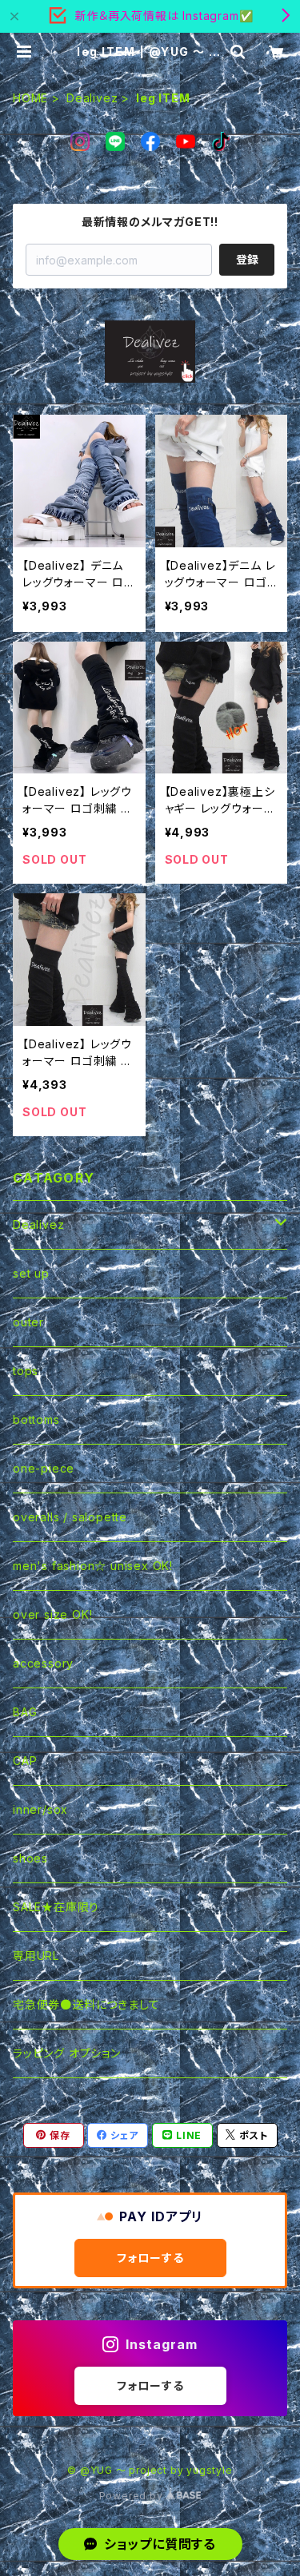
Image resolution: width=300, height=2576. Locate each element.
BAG (25, 1712)
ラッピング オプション (67, 2053)
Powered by (133, 2496)
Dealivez (92, 98)
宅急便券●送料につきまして (86, 2004)
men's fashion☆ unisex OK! (93, 1566)
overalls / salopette (70, 1517)
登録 (247, 259)
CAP (25, 1761)
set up (31, 1273)
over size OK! (52, 1614)
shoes (30, 1858)
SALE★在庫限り (56, 1907)
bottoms (36, 1419)
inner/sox (40, 1809)
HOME (30, 98)
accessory (43, 1663)
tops (26, 1371)
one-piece (44, 1468)
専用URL (36, 1956)
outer (28, 1322)
